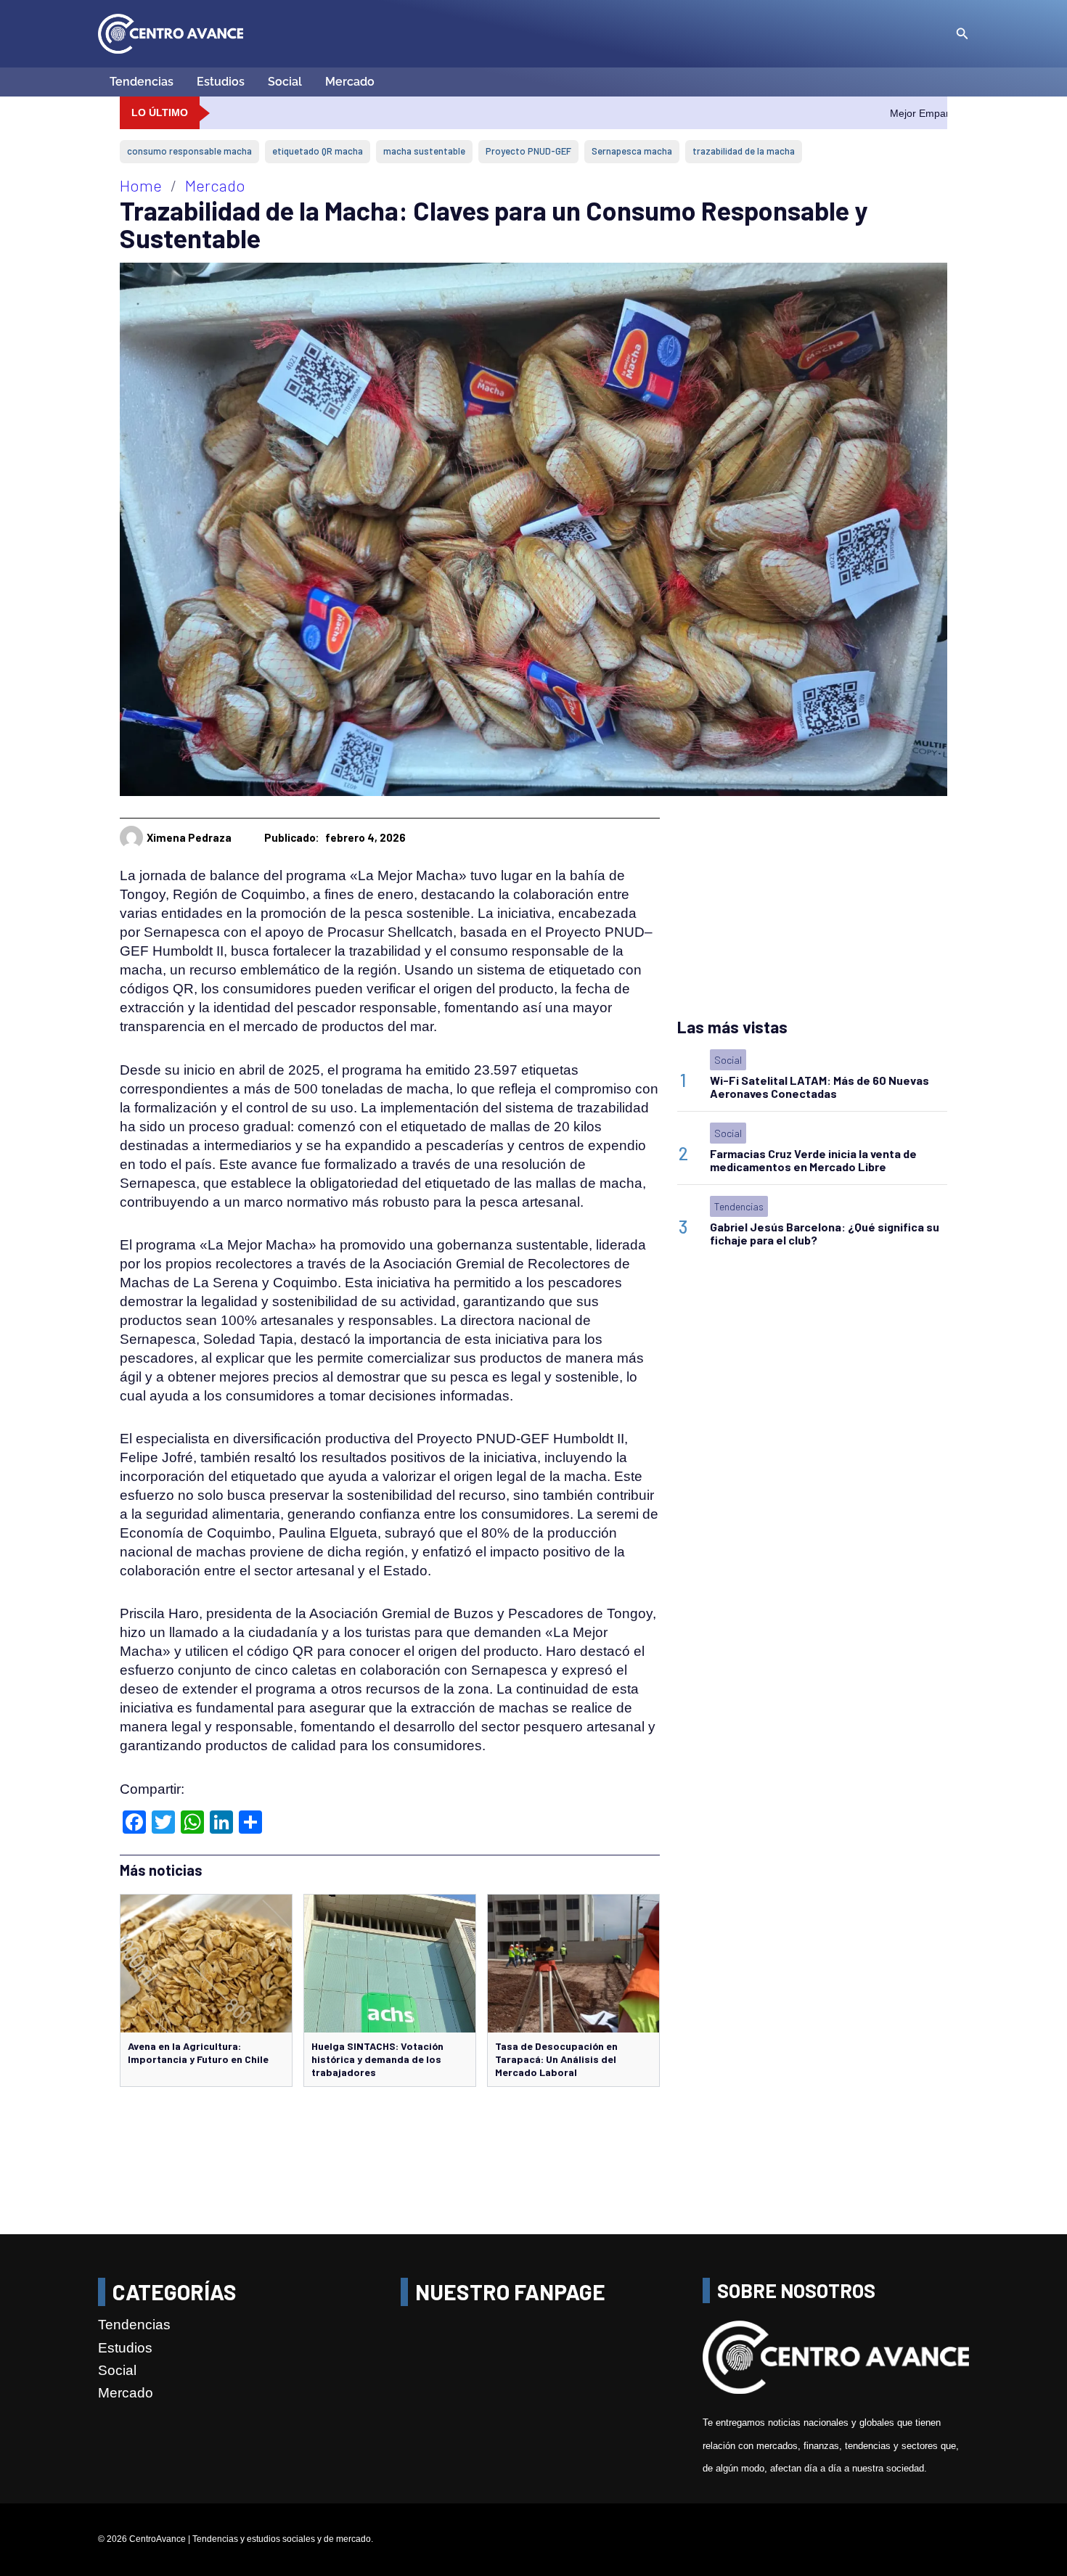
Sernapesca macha (632, 151)
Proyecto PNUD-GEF (528, 151)
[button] (962, 34)
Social (285, 82)
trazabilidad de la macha (744, 151)
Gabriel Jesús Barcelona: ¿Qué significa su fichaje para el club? (825, 1233)
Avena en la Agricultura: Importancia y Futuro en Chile (198, 2052)
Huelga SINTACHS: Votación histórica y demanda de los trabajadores (377, 2059)
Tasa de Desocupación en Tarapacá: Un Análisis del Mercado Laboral (556, 2059)
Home (141, 185)
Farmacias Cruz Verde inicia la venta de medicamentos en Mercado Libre (813, 1160)
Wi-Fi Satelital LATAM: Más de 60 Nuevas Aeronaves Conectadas (819, 1087)
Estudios (221, 82)
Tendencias (142, 82)
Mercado (350, 82)
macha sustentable (424, 151)
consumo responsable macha (189, 151)
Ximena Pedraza (189, 837)
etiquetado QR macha (318, 151)
